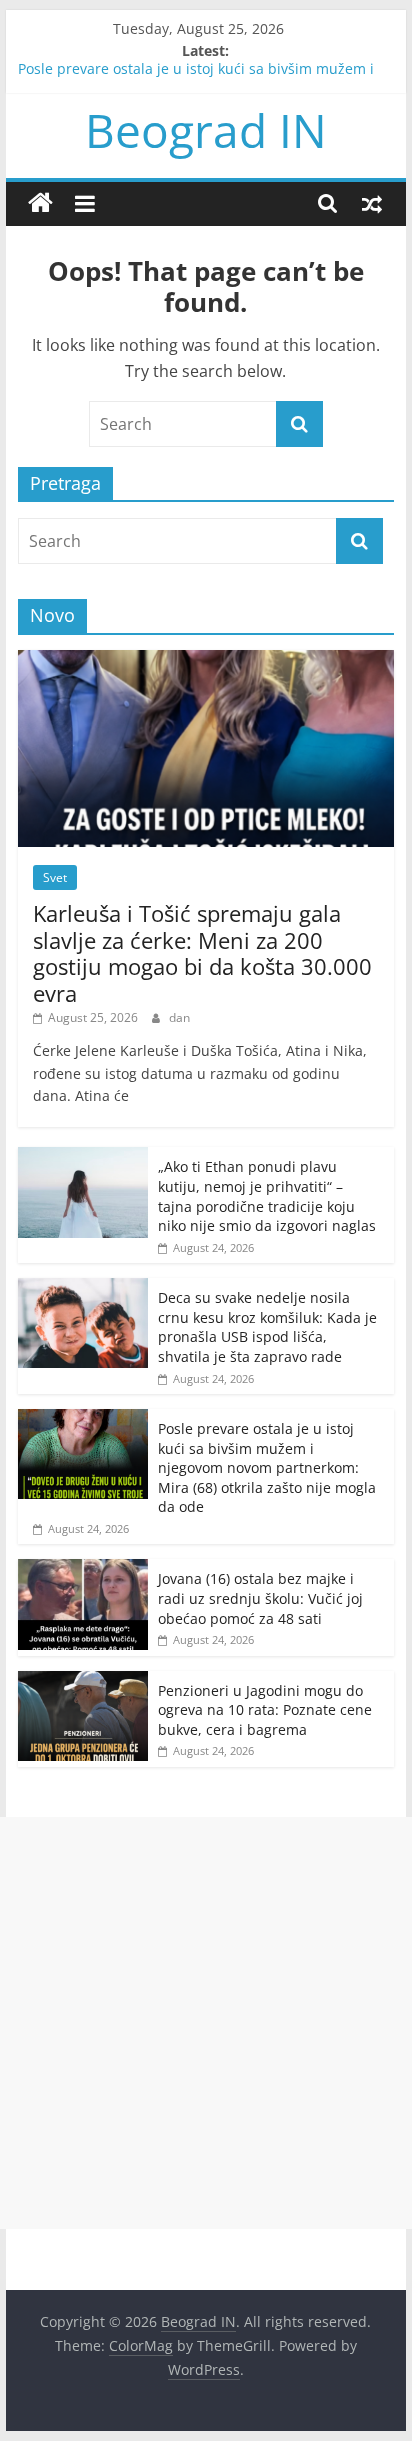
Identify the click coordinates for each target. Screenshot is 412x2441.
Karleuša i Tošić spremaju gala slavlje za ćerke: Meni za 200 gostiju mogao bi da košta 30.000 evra (202, 952)
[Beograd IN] (40, 203)
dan (179, 1017)
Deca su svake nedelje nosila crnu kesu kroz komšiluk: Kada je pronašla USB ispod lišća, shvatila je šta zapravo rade (267, 1327)
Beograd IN (206, 130)
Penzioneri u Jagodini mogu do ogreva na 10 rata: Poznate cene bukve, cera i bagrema (265, 1710)
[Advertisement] (206, 2023)
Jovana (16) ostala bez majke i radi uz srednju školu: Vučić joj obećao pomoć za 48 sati (260, 1598)
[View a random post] (372, 203)
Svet (55, 877)
